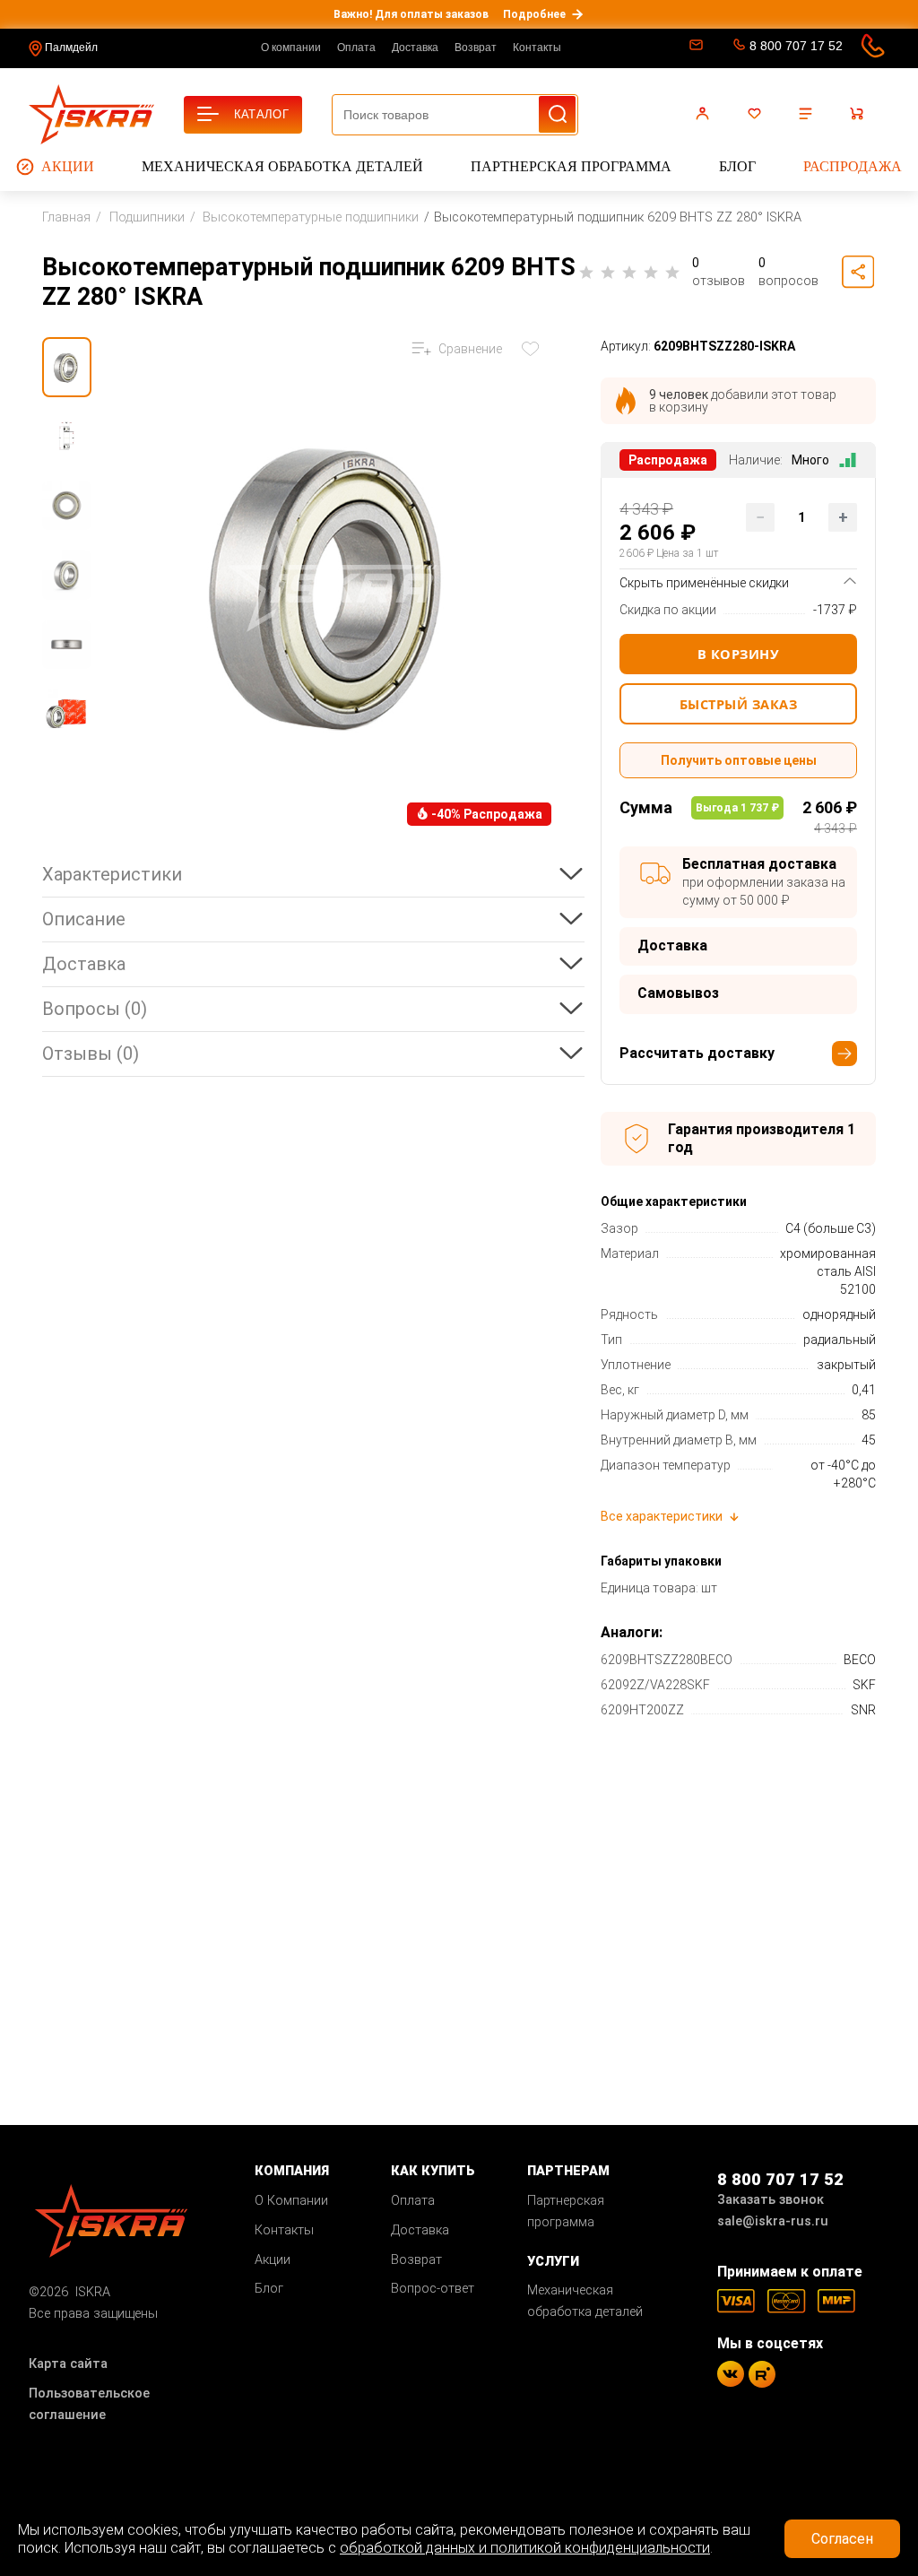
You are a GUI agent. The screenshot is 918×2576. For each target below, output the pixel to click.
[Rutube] (762, 2374)
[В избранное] (534, 349)
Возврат (476, 48)
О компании (291, 48)
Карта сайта (68, 2364)
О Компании (291, 2201)
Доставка (415, 48)
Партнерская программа (571, 166)
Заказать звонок (771, 2200)
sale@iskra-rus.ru (694, 48)
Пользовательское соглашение (89, 2404)
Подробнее (534, 14)
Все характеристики (662, 1516)
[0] (757, 114)
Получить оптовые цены (739, 760)
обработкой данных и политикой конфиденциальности (525, 2548)
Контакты (537, 48)
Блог (737, 166)
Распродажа (853, 166)
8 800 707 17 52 (796, 46)
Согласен (842, 2539)
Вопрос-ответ (433, 2289)
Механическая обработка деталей (282, 166)
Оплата (356, 48)
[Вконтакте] (731, 2374)
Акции (68, 166)
